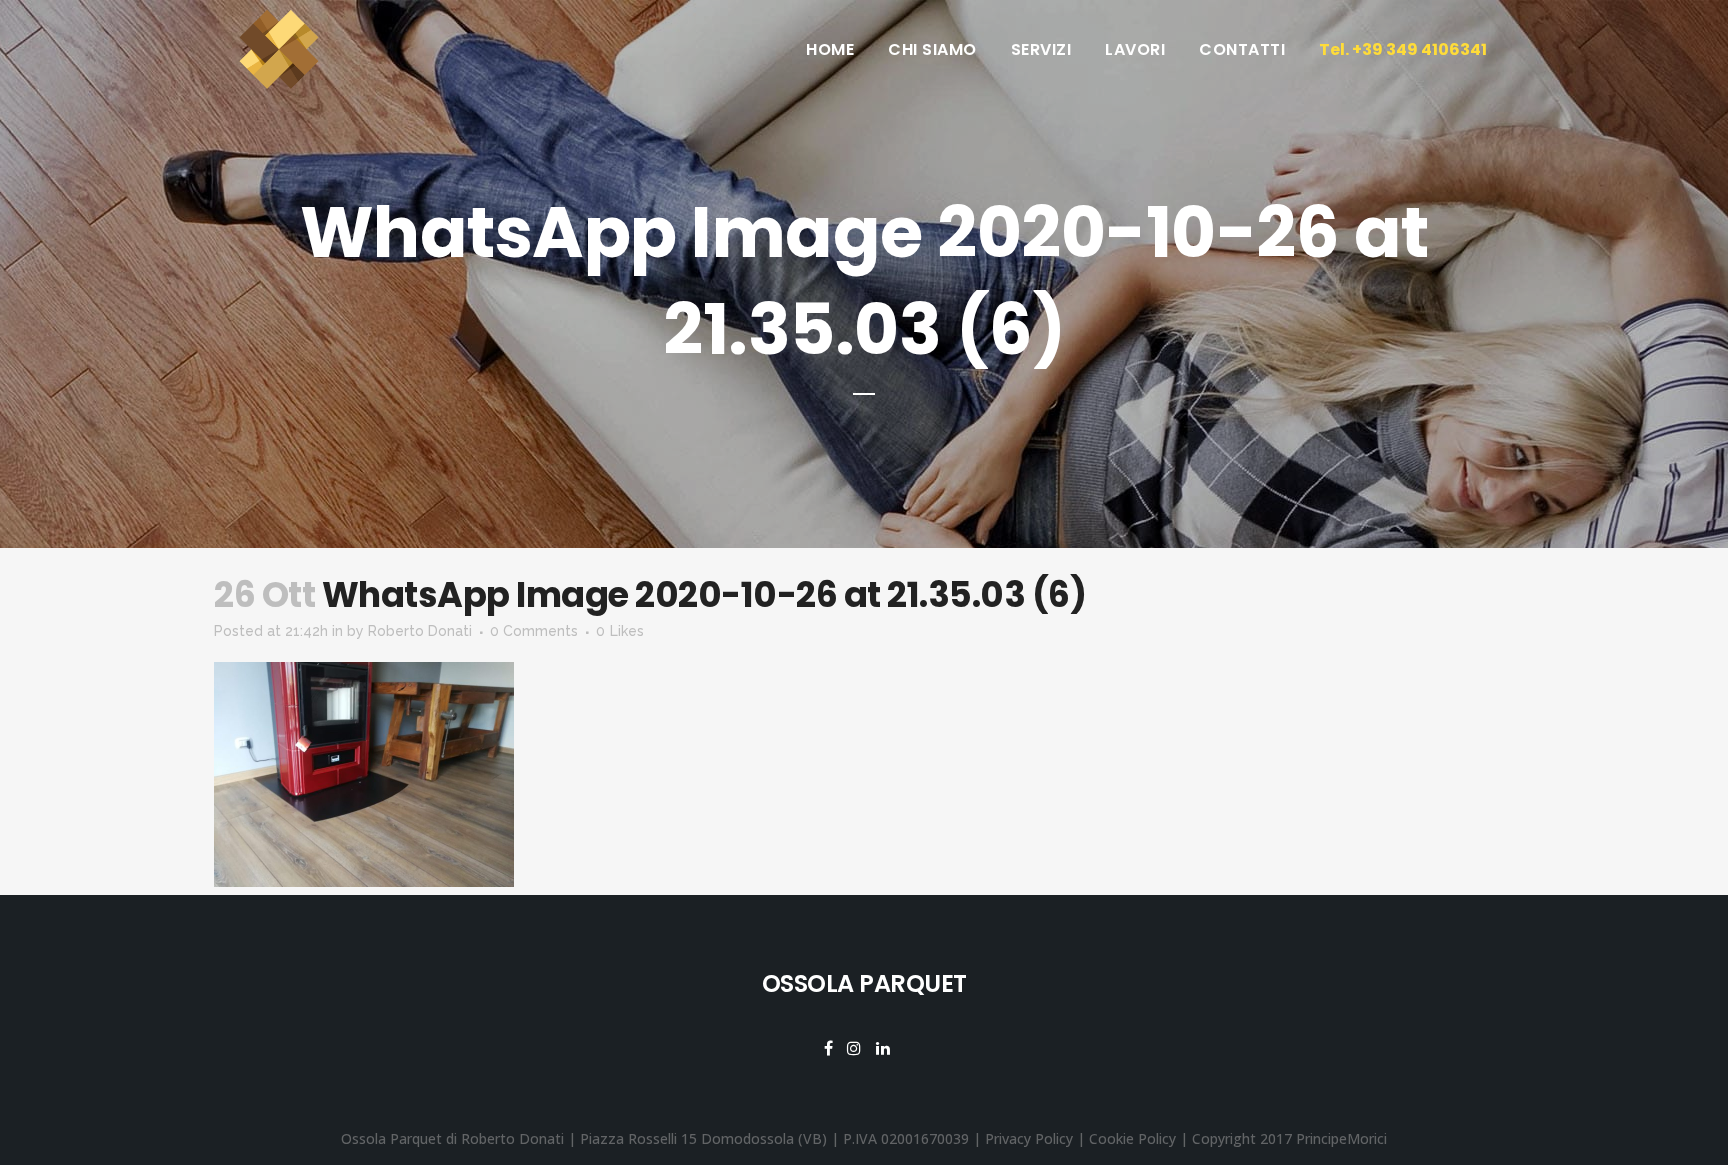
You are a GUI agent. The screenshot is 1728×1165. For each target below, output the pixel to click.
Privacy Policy (1029, 1138)
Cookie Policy (1132, 1138)
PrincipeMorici (1341, 1138)
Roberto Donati (420, 631)
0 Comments (534, 631)
